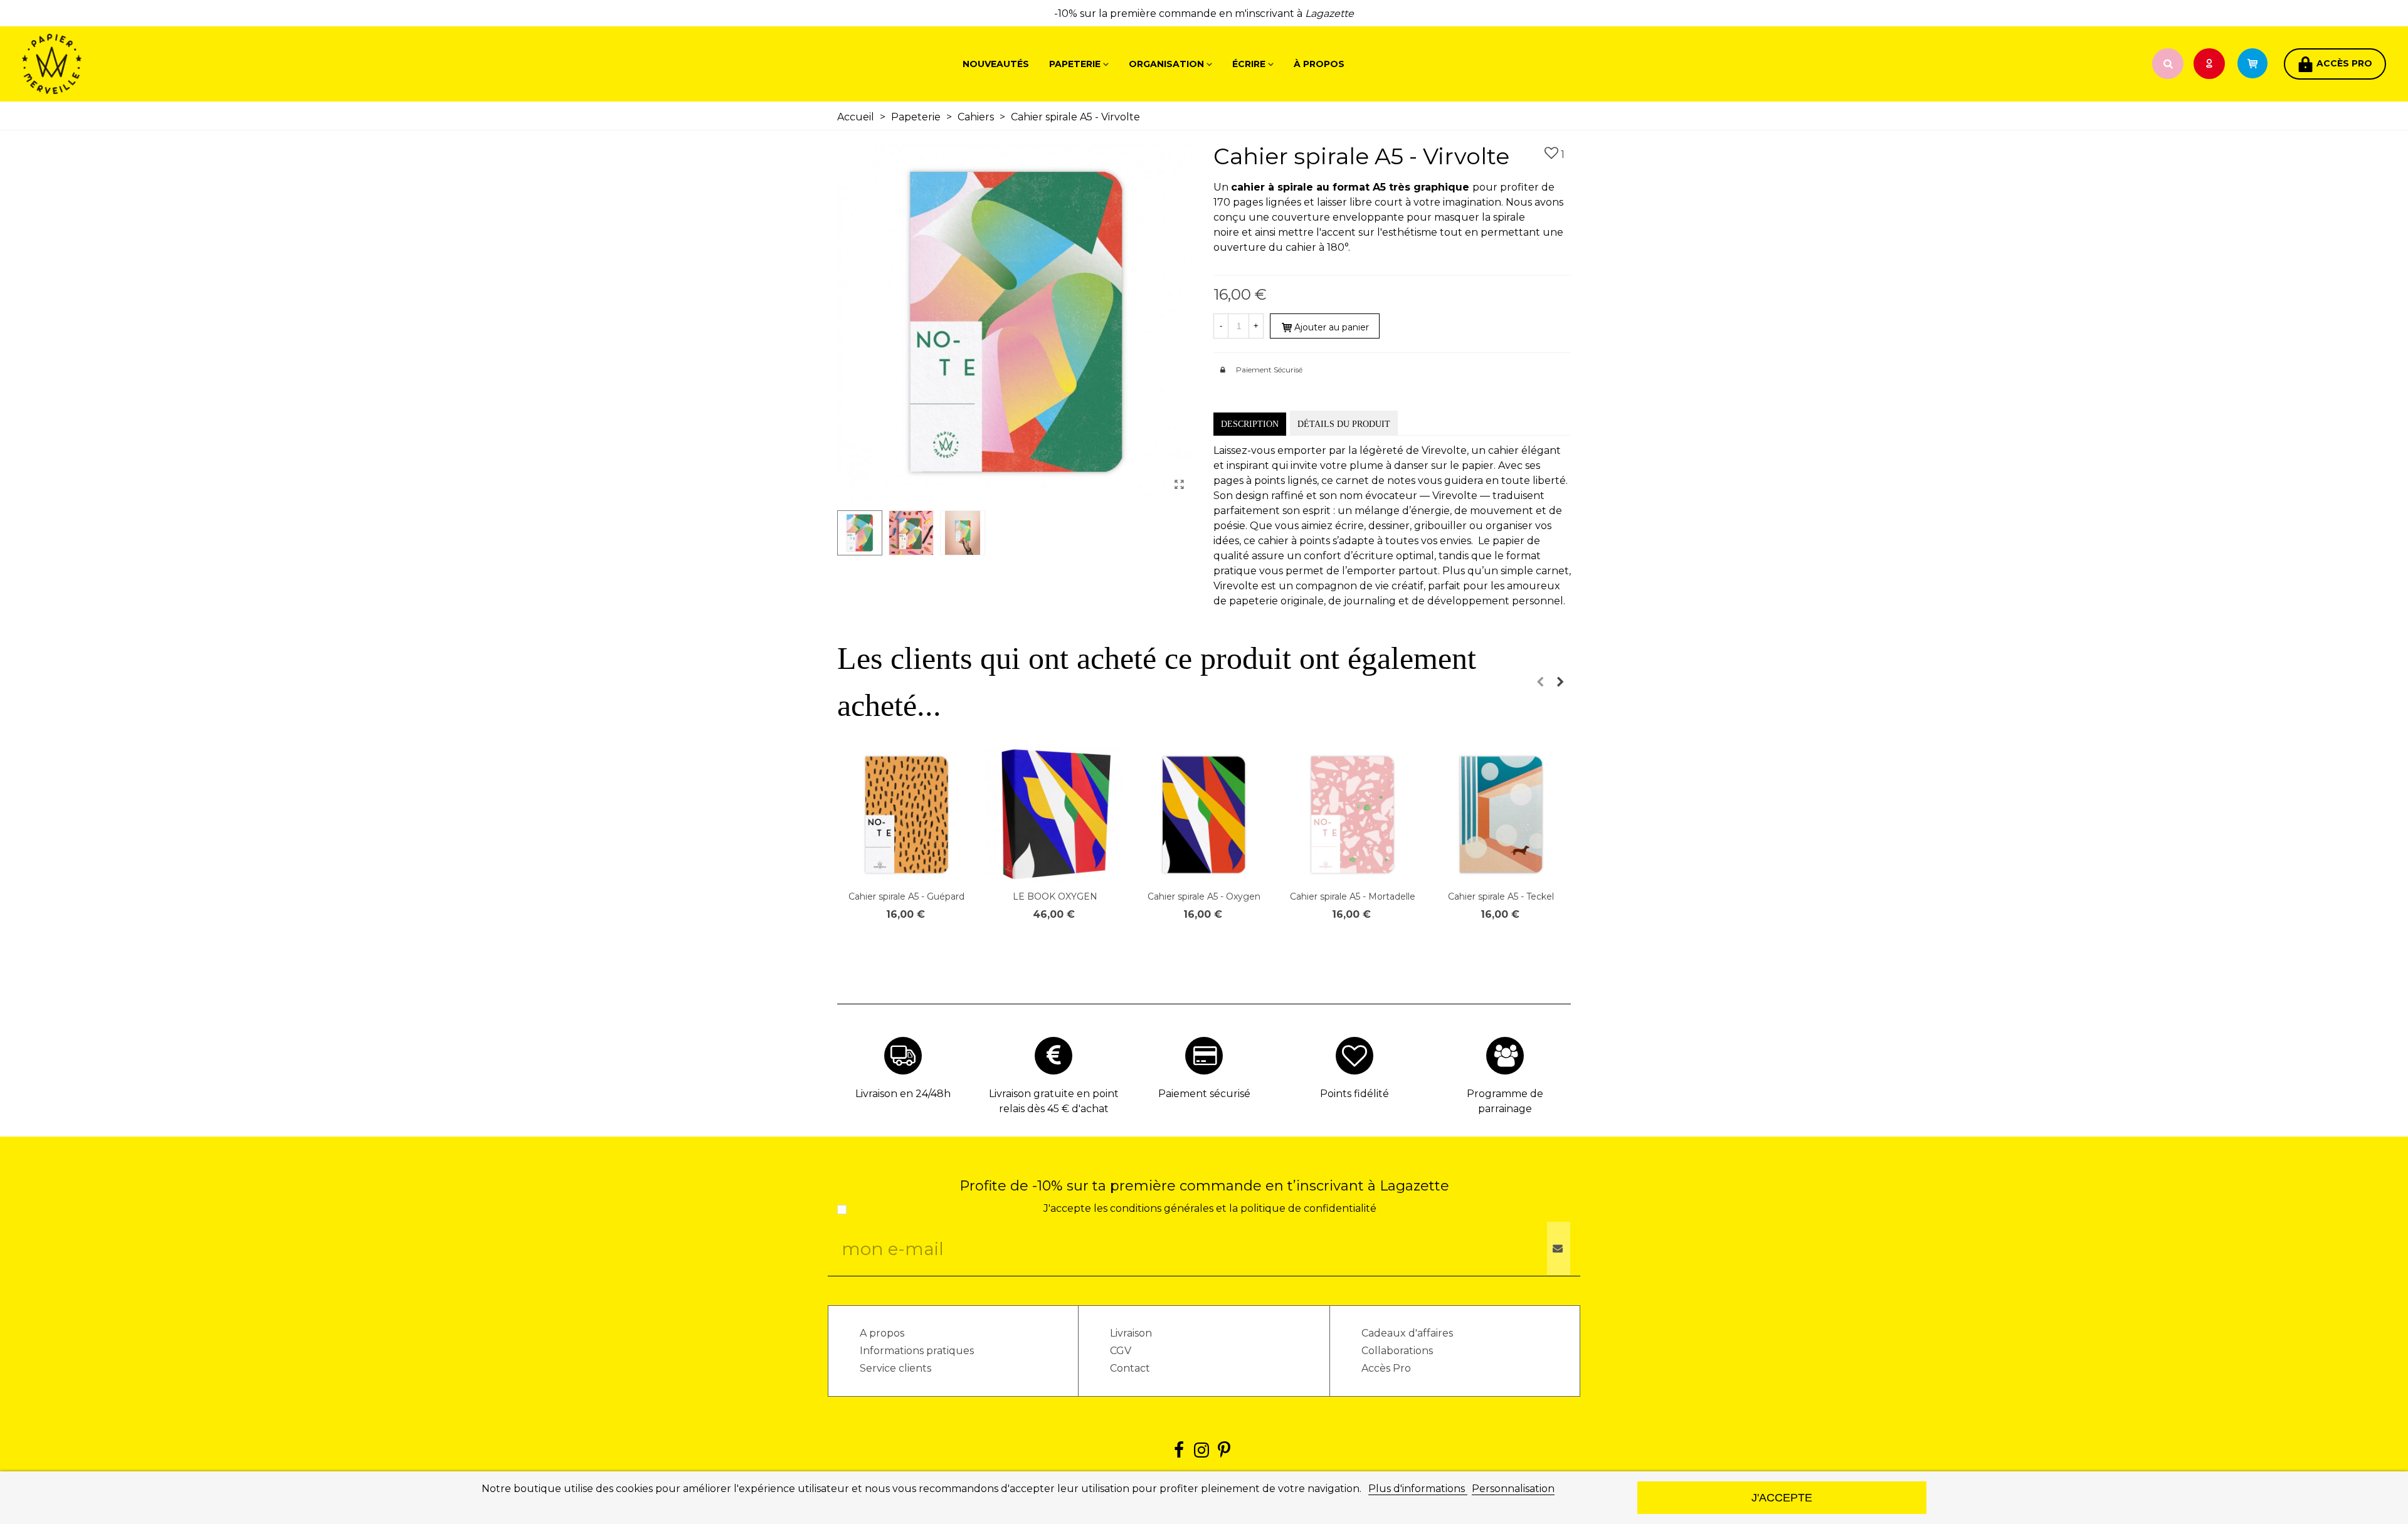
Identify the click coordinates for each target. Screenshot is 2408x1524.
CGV (1121, 1351)
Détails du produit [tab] (1344, 424)
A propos (882, 1333)
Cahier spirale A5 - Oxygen (1204, 896)
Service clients (895, 1368)
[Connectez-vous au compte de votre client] (2210, 64)
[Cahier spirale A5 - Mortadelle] (1352, 815)
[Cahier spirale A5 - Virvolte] (1179, 485)
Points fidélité (1354, 1094)
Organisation (1166, 64)
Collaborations (1397, 1351)
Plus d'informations (1418, 1489)
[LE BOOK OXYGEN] (1055, 815)
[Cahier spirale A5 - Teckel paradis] (1501, 815)
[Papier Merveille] (91, 64)
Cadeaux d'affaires (1407, 1333)
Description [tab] (1250, 424)
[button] (1540, 682)
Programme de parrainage (1505, 1101)
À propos (1319, 64)
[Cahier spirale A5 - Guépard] (906, 815)
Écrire (1249, 64)
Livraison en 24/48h (903, 1094)
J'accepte (1782, 1497)
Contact (1130, 1368)
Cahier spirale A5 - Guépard (906, 896)
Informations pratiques (917, 1351)
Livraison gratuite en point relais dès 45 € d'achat (1054, 1101)
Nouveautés (996, 64)
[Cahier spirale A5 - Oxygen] (1204, 815)
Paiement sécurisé (1204, 1094)
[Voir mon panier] (2258, 64)
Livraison (1131, 1333)
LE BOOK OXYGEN (1055, 896)
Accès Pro (1386, 1368)
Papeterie (1075, 64)
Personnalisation (1513, 1489)
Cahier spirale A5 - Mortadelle (1353, 896)
